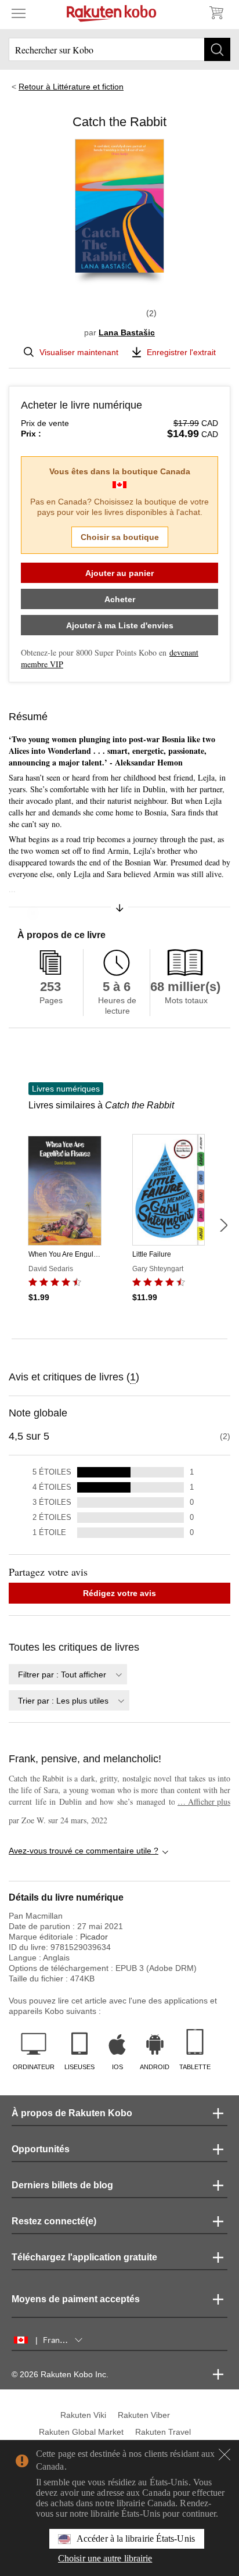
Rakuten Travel (163, 2432)
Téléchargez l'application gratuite (84, 2257)
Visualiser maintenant (79, 352)
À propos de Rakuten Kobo (72, 2113)
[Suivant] (223, 1225)
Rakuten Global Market (81, 2432)
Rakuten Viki (83, 2415)
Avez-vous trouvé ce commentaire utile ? (84, 1851)
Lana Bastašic (127, 332)
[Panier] (216, 13)
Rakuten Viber (144, 2415)
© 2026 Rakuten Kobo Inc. (60, 2374)
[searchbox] (119, 49)
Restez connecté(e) (54, 2221)
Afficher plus (204, 1802)
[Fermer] (224, 2455)
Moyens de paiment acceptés (76, 2299)
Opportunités (41, 2149)
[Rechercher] (217, 49)
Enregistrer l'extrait (181, 352)
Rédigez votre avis (119, 1593)
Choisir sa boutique (120, 537)
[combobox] (68, 1674)
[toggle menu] (19, 13)
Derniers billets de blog (62, 2185)
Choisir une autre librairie (105, 2558)
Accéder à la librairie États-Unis (136, 2539)
